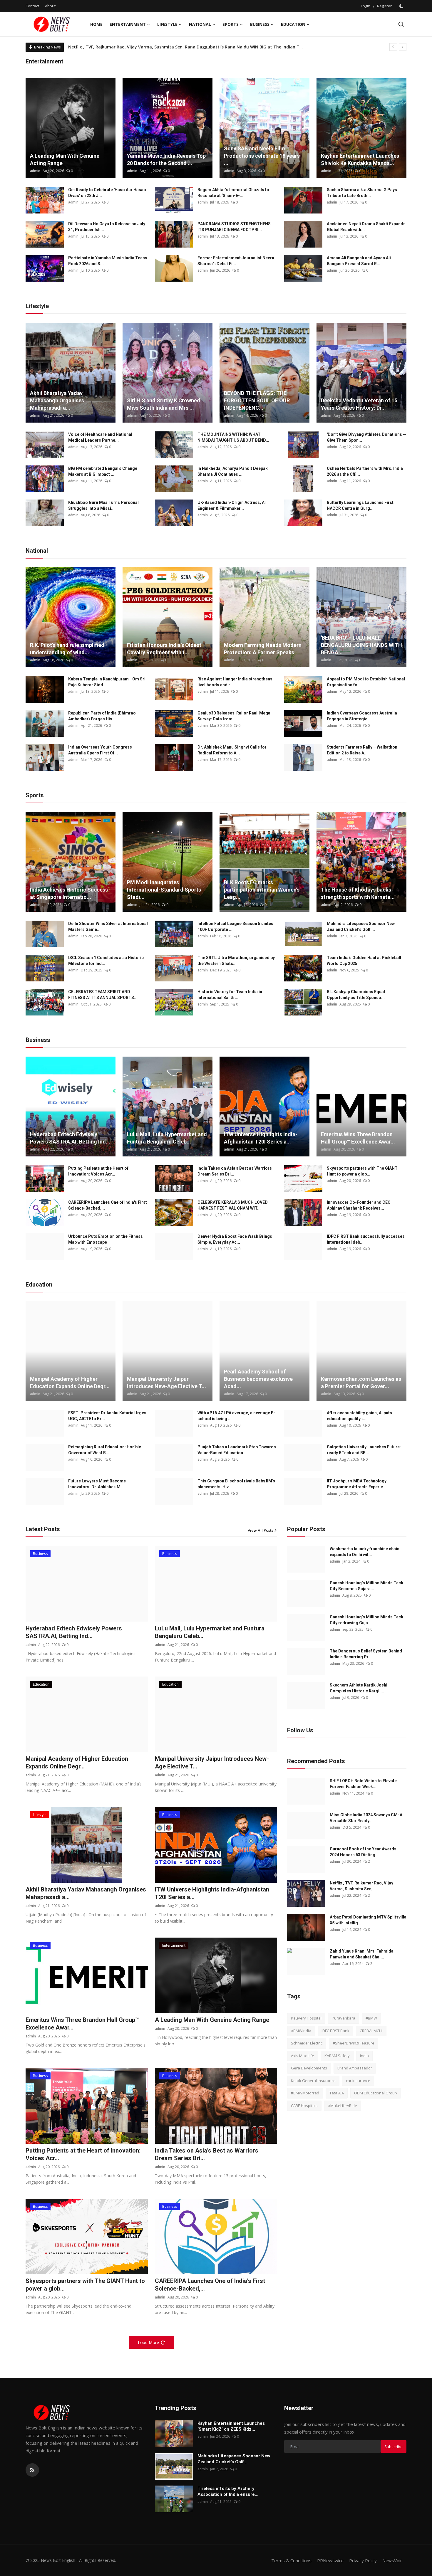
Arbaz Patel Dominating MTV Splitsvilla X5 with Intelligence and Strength (144, 47)
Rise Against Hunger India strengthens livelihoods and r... (235, 682)
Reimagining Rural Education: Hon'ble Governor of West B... (105, 1450)
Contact (32, 6)
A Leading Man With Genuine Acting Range (65, 159)
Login (366, 6)
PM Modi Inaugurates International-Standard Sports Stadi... (164, 890)
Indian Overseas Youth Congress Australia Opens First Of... (100, 750)
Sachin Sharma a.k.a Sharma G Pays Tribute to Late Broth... (362, 193)
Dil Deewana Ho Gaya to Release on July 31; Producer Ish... (107, 227)
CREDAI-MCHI (371, 2031)
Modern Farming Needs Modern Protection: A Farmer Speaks (263, 649)
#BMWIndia (301, 2031)
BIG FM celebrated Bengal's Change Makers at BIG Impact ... (103, 471)
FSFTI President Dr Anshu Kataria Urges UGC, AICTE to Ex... (107, 1416)
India (364, 2056)
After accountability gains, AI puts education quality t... (359, 1416)
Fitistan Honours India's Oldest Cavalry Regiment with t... (164, 649)
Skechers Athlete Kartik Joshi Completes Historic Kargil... (359, 1688)
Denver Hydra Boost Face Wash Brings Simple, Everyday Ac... (235, 1239)
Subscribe (394, 2447)
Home (96, 24)
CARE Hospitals (304, 2106)
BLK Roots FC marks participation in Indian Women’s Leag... (262, 890)
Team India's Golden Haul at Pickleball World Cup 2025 (364, 961)
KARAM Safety (337, 2056)
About (50, 6)
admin (35, 171)
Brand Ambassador (355, 2068)
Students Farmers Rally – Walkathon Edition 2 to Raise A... (362, 750)
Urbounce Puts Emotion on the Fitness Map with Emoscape (106, 1239)
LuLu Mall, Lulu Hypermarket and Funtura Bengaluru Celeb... (167, 1138)
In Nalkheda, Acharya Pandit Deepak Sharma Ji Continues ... (233, 471)
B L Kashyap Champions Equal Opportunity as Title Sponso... (356, 995)
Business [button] (260, 24)
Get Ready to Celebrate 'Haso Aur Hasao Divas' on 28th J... (107, 193)
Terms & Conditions (291, 2560)
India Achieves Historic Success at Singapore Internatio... (69, 893)
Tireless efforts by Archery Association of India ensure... (228, 2491)
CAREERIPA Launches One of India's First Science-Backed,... (108, 1205)
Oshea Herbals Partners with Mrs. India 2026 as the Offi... (365, 471)
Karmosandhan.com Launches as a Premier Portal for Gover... (361, 1383)
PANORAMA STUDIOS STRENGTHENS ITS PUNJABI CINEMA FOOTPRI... (234, 227)
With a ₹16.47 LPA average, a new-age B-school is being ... (236, 1416)
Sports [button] (231, 24)
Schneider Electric (307, 2043)
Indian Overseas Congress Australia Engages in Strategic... (362, 716)
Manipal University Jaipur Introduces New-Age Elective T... (166, 1383)
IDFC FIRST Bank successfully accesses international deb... (366, 1239)
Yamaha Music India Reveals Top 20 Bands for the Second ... (166, 159)
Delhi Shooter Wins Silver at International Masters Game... (108, 927)
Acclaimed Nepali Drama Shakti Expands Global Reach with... (366, 227)
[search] (401, 24)
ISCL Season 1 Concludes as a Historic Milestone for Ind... (106, 961)
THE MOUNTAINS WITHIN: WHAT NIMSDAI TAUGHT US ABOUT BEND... (233, 437)
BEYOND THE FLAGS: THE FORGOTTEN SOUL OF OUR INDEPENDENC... (257, 400)
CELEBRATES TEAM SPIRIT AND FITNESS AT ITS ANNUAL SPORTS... (103, 995)
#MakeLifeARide (343, 2106)
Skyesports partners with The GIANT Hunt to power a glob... (362, 1171)
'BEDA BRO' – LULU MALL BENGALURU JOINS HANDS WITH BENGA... (361, 645)
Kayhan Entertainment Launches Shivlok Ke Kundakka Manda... (360, 159)
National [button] (200, 24)
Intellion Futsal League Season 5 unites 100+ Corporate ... (235, 927)
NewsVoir (392, 2560)
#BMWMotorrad (305, 2093)
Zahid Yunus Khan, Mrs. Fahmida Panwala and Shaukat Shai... (362, 1954)
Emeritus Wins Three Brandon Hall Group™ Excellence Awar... (358, 1138)
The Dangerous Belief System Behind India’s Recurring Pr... (366, 1654)
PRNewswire (330, 2560)
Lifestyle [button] (167, 24)
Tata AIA (337, 2093)
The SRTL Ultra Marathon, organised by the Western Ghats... (236, 961)
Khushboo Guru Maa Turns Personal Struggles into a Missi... (103, 505)
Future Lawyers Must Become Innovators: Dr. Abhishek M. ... (97, 1484)
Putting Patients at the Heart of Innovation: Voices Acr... (98, 1171)
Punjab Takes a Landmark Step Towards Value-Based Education (237, 1450)
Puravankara (344, 2018)
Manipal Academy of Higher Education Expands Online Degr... (70, 1383)
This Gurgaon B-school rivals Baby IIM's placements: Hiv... (236, 1484)
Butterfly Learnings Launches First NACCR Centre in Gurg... (360, 505)
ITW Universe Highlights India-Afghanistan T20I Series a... (261, 1138)
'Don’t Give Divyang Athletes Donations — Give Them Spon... (366, 437)
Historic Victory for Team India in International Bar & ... (230, 995)
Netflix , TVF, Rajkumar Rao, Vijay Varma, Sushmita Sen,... (361, 1886)
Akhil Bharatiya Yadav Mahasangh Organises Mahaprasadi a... (57, 400)
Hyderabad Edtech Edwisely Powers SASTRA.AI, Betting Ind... (70, 1138)
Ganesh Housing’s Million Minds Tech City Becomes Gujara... (366, 1586)
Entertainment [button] (128, 24)
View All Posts (261, 1530)
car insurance (358, 2081)
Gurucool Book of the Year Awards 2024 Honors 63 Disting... (363, 1852)
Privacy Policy (363, 2560)
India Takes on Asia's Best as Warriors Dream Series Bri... (235, 1171)
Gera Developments (309, 2068)
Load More (148, 2342)
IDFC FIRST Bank (335, 2031)
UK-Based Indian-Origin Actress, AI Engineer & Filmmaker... (232, 505)
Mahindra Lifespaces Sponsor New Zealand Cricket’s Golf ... (361, 927)
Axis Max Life (303, 2056)
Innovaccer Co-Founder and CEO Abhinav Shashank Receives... (359, 1205)
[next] (403, 47)
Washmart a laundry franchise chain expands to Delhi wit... (365, 1552)
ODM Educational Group (376, 2093)
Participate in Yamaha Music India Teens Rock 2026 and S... (108, 261)
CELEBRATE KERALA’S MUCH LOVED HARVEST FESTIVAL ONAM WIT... (233, 1205)
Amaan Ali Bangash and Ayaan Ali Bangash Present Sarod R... (359, 261)
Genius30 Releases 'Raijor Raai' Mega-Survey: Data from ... (235, 716)
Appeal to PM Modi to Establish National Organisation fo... (366, 682)
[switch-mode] (402, 6)
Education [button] (293, 24)
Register (384, 6)
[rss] (32, 2470)
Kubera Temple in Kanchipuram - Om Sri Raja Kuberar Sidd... (107, 682)
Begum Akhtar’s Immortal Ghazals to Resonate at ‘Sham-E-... (233, 193)
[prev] (393, 47)
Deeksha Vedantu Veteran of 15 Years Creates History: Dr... (359, 404)
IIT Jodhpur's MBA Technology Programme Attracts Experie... (357, 1484)
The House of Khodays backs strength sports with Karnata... (358, 893)
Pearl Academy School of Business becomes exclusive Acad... (258, 1379)
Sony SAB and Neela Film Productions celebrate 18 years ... (262, 156)
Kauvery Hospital (306, 2018)
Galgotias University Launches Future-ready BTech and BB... (364, 1450)
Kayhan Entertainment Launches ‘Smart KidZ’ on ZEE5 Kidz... (231, 2426)
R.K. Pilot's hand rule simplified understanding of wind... (67, 649)
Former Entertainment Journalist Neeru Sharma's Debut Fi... (236, 261)
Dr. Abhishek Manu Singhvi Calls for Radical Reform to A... (232, 750)
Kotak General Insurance (313, 2081)
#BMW (371, 2018)
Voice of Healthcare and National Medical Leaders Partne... (100, 437)
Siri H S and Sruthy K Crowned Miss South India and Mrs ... (164, 404)
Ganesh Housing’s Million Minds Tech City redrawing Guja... (366, 1620)
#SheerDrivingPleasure (354, 2043)
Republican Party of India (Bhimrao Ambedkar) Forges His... (102, 716)
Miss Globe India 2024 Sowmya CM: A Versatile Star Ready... (366, 1818)
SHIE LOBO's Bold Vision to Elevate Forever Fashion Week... (363, 1784)
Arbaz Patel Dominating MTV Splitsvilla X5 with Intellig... (368, 1920)
